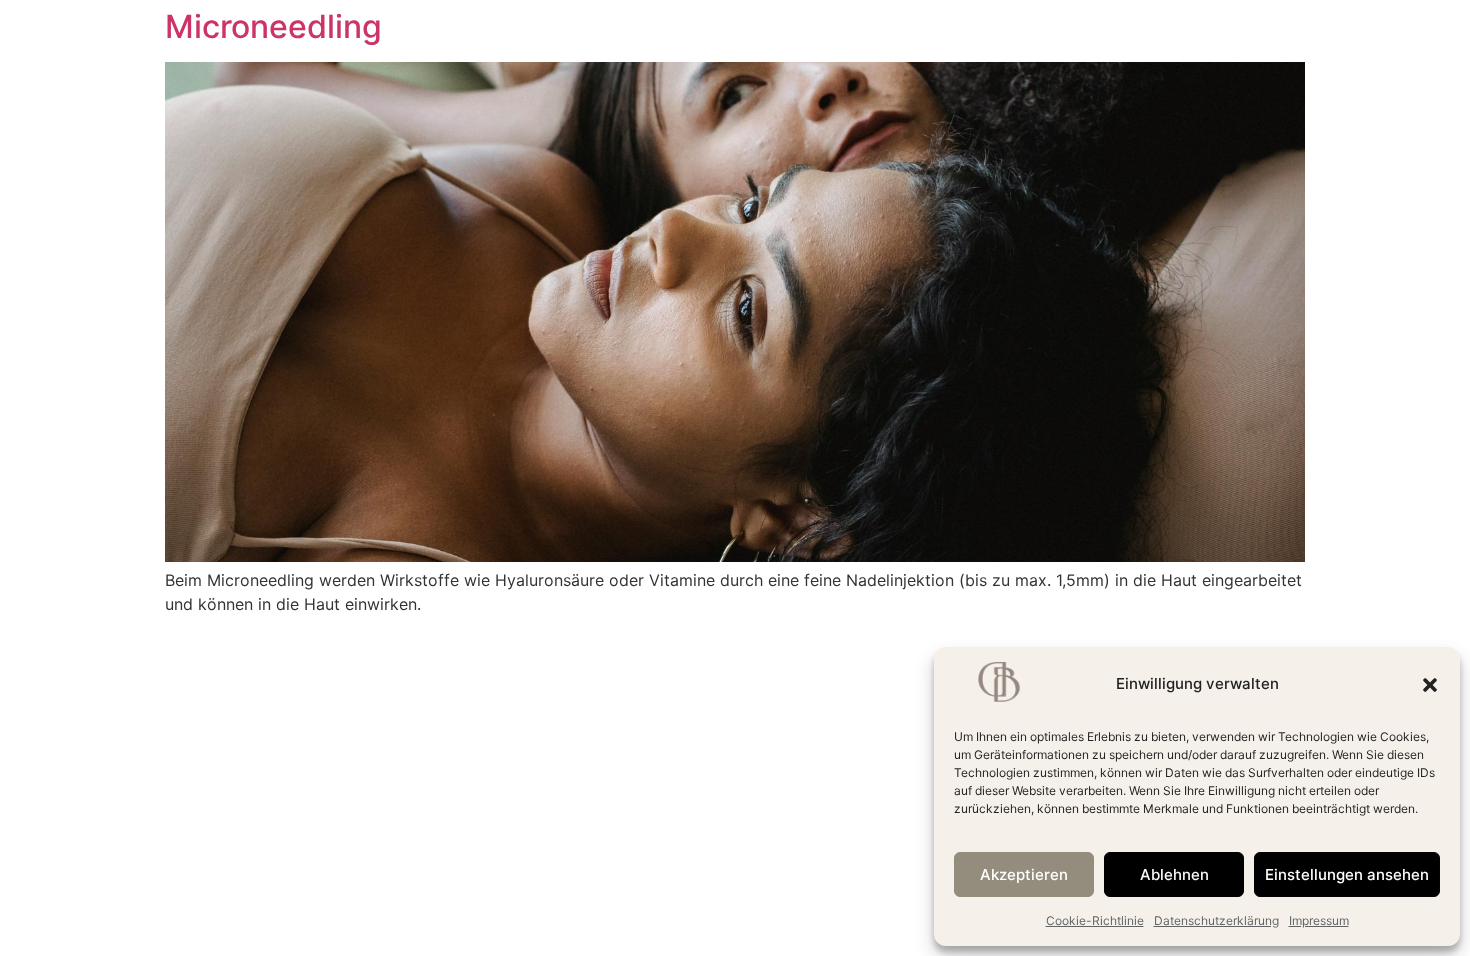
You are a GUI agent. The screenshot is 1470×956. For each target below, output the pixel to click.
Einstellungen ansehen (1347, 874)
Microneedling (273, 26)
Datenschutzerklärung (1216, 920)
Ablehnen (1174, 874)
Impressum (1319, 920)
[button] (1430, 685)
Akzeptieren (1024, 874)
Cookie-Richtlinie (1095, 920)
